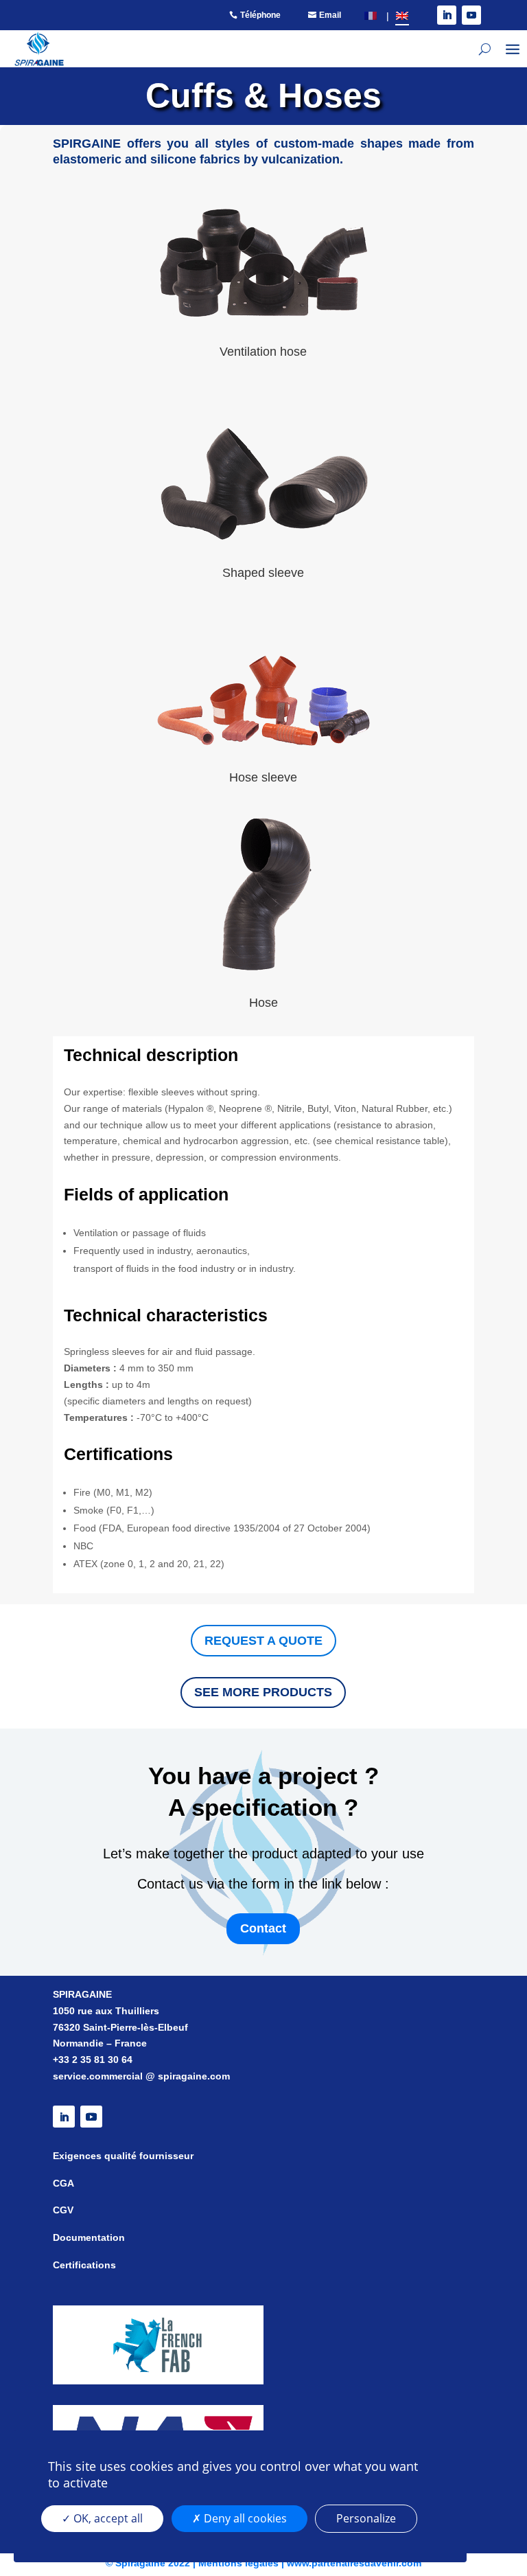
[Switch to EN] (402, 15)
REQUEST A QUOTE (263, 1641)
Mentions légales (238, 2563)
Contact (263, 1928)
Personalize (366, 2518)
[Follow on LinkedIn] (447, 15)
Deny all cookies (244, 2518)
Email (330, 15)
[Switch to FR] (371, 15)
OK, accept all (107, 2518)
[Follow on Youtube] (471, 15)
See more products (263, 1692)
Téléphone (260, 15)
